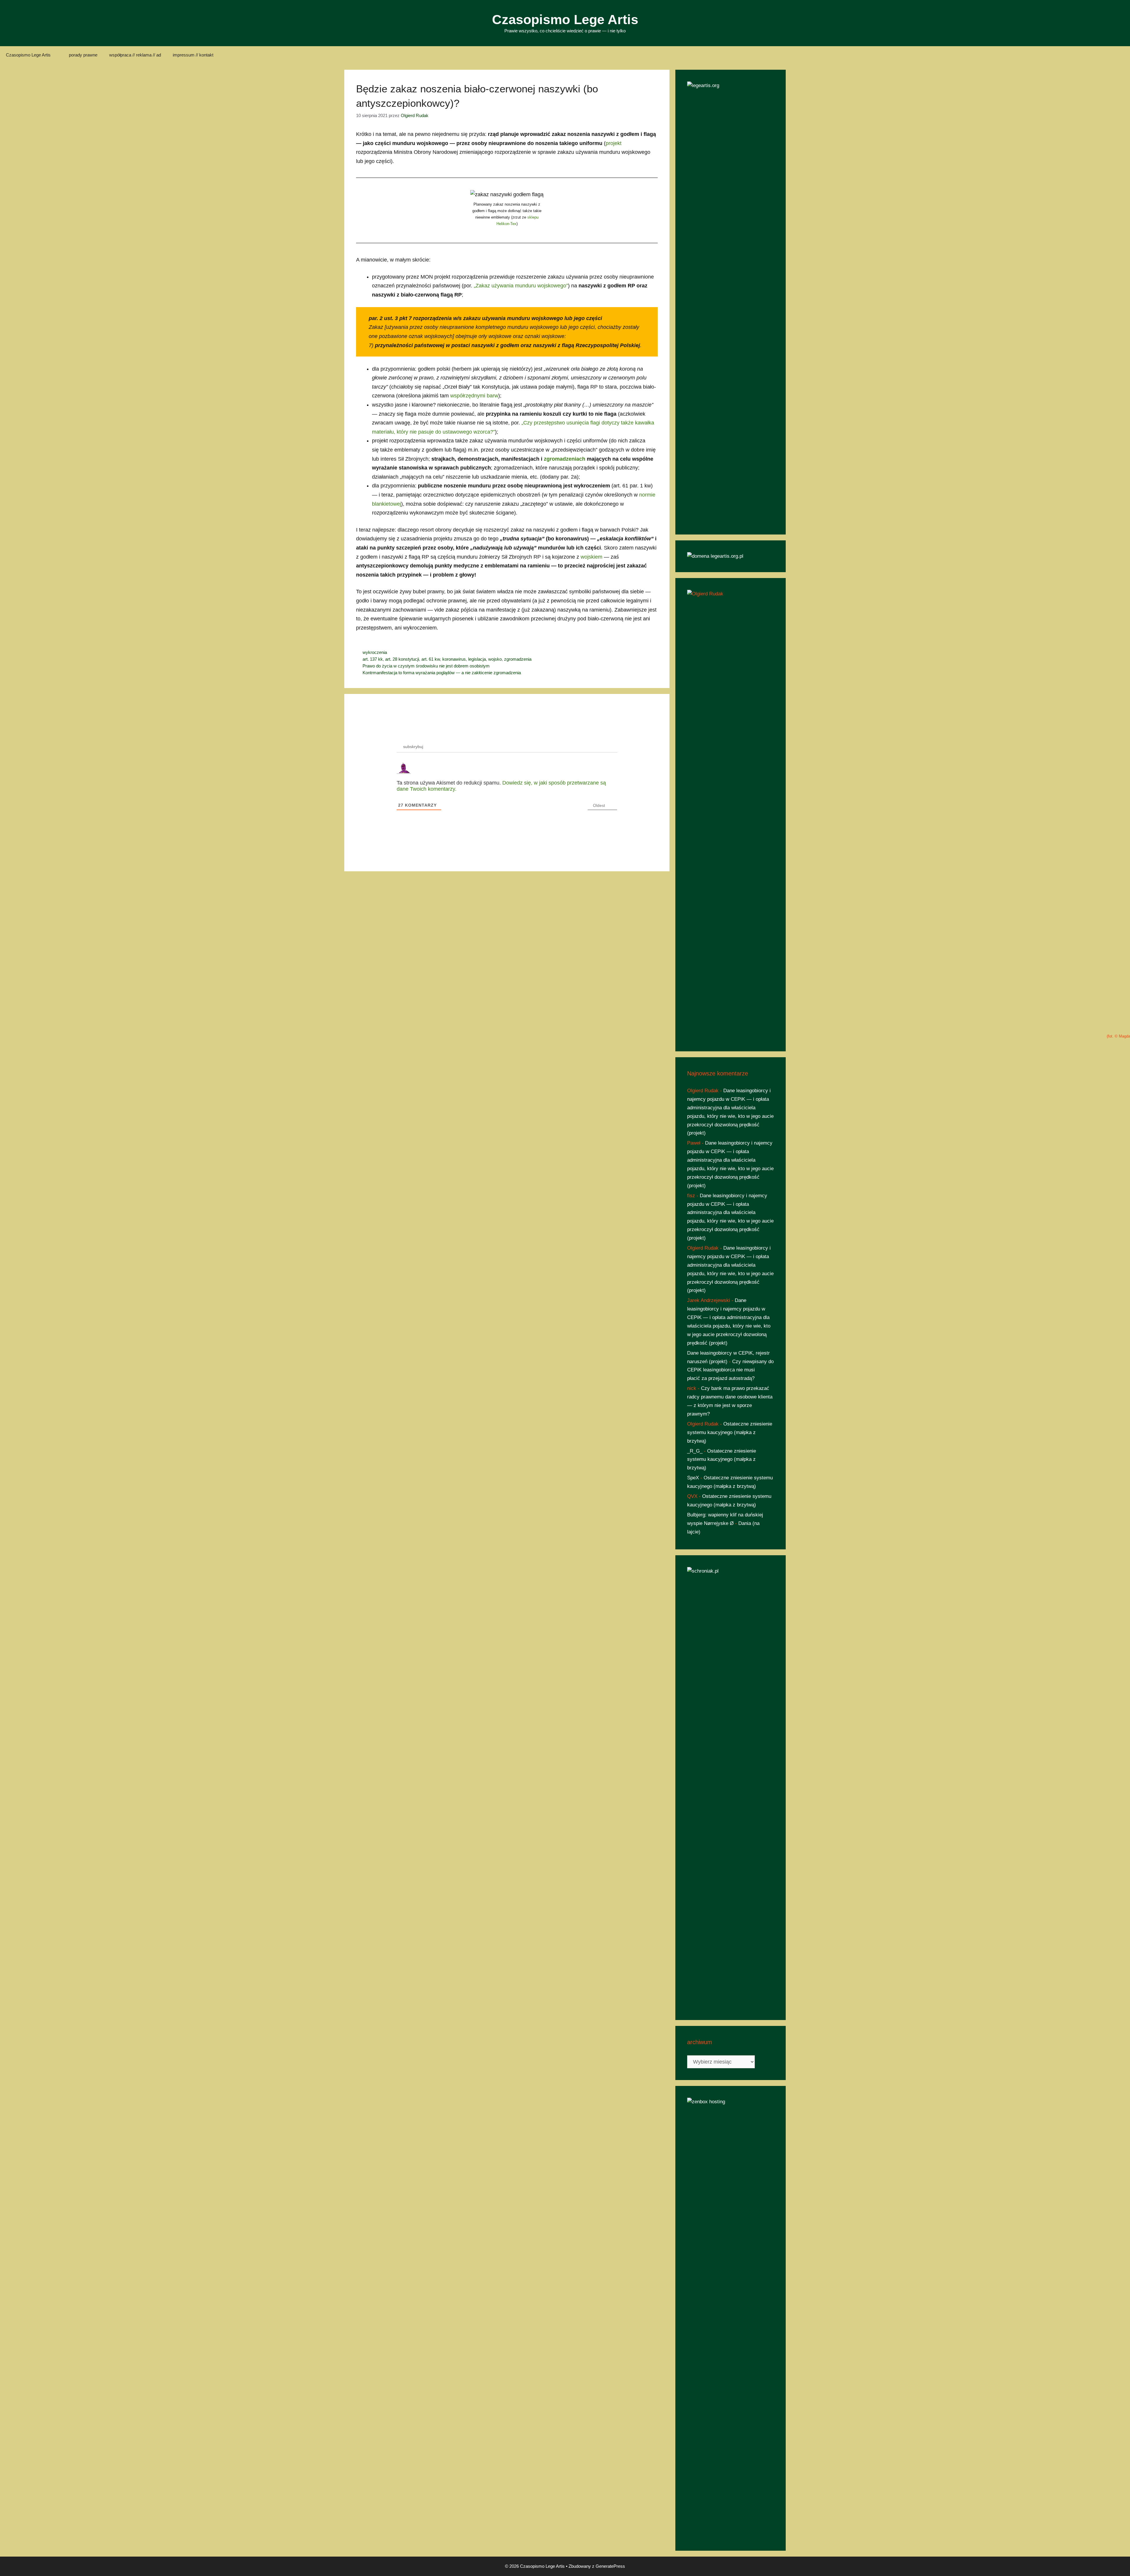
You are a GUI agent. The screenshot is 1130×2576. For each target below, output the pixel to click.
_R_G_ (695, 1451)
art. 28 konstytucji (402, 659)
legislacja (477, 659)
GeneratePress (610, 2566)
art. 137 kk (373, 659)
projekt (614, 143)
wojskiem (591, 557)
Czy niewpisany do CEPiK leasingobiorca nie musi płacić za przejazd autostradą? (730, 1370)
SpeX (693, 1478)
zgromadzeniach (565, 459)
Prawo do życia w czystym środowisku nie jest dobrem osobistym (426, 666)
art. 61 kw (431, 659)
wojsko (495, 659)
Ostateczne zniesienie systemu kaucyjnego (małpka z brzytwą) (730, 1432)
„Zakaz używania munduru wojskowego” (521, 286)
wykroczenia (375, 652)
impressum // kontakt (193, 55)
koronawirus (454, 659)
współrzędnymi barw (474, 396)
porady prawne (83, 55)
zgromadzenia (518, 659)
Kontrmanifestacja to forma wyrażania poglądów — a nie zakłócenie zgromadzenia (442, 673)
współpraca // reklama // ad (135, 55)
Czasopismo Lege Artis (565, 20)
